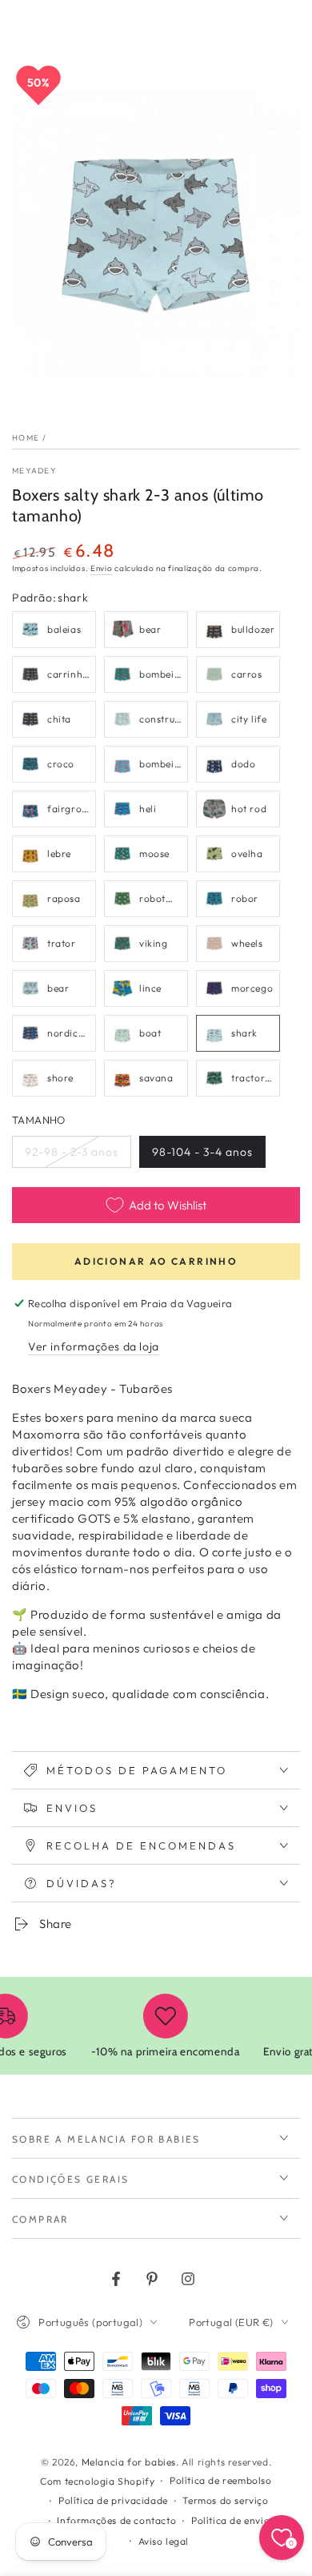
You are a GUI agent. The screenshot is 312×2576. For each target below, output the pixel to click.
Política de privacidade (113, 2500)
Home (26, 438)
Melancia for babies (129, 2462)
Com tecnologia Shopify (97, 2481)
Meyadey (34, 471)
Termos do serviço (225, 2500)
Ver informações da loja (94, 1346)
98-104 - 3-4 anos (202, 1156)
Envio (102, 568)
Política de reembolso (221, 2480)
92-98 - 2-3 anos (71, 1156)
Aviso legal (164, 2541)
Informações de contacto (116, 2520)
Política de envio (230, 2520)
